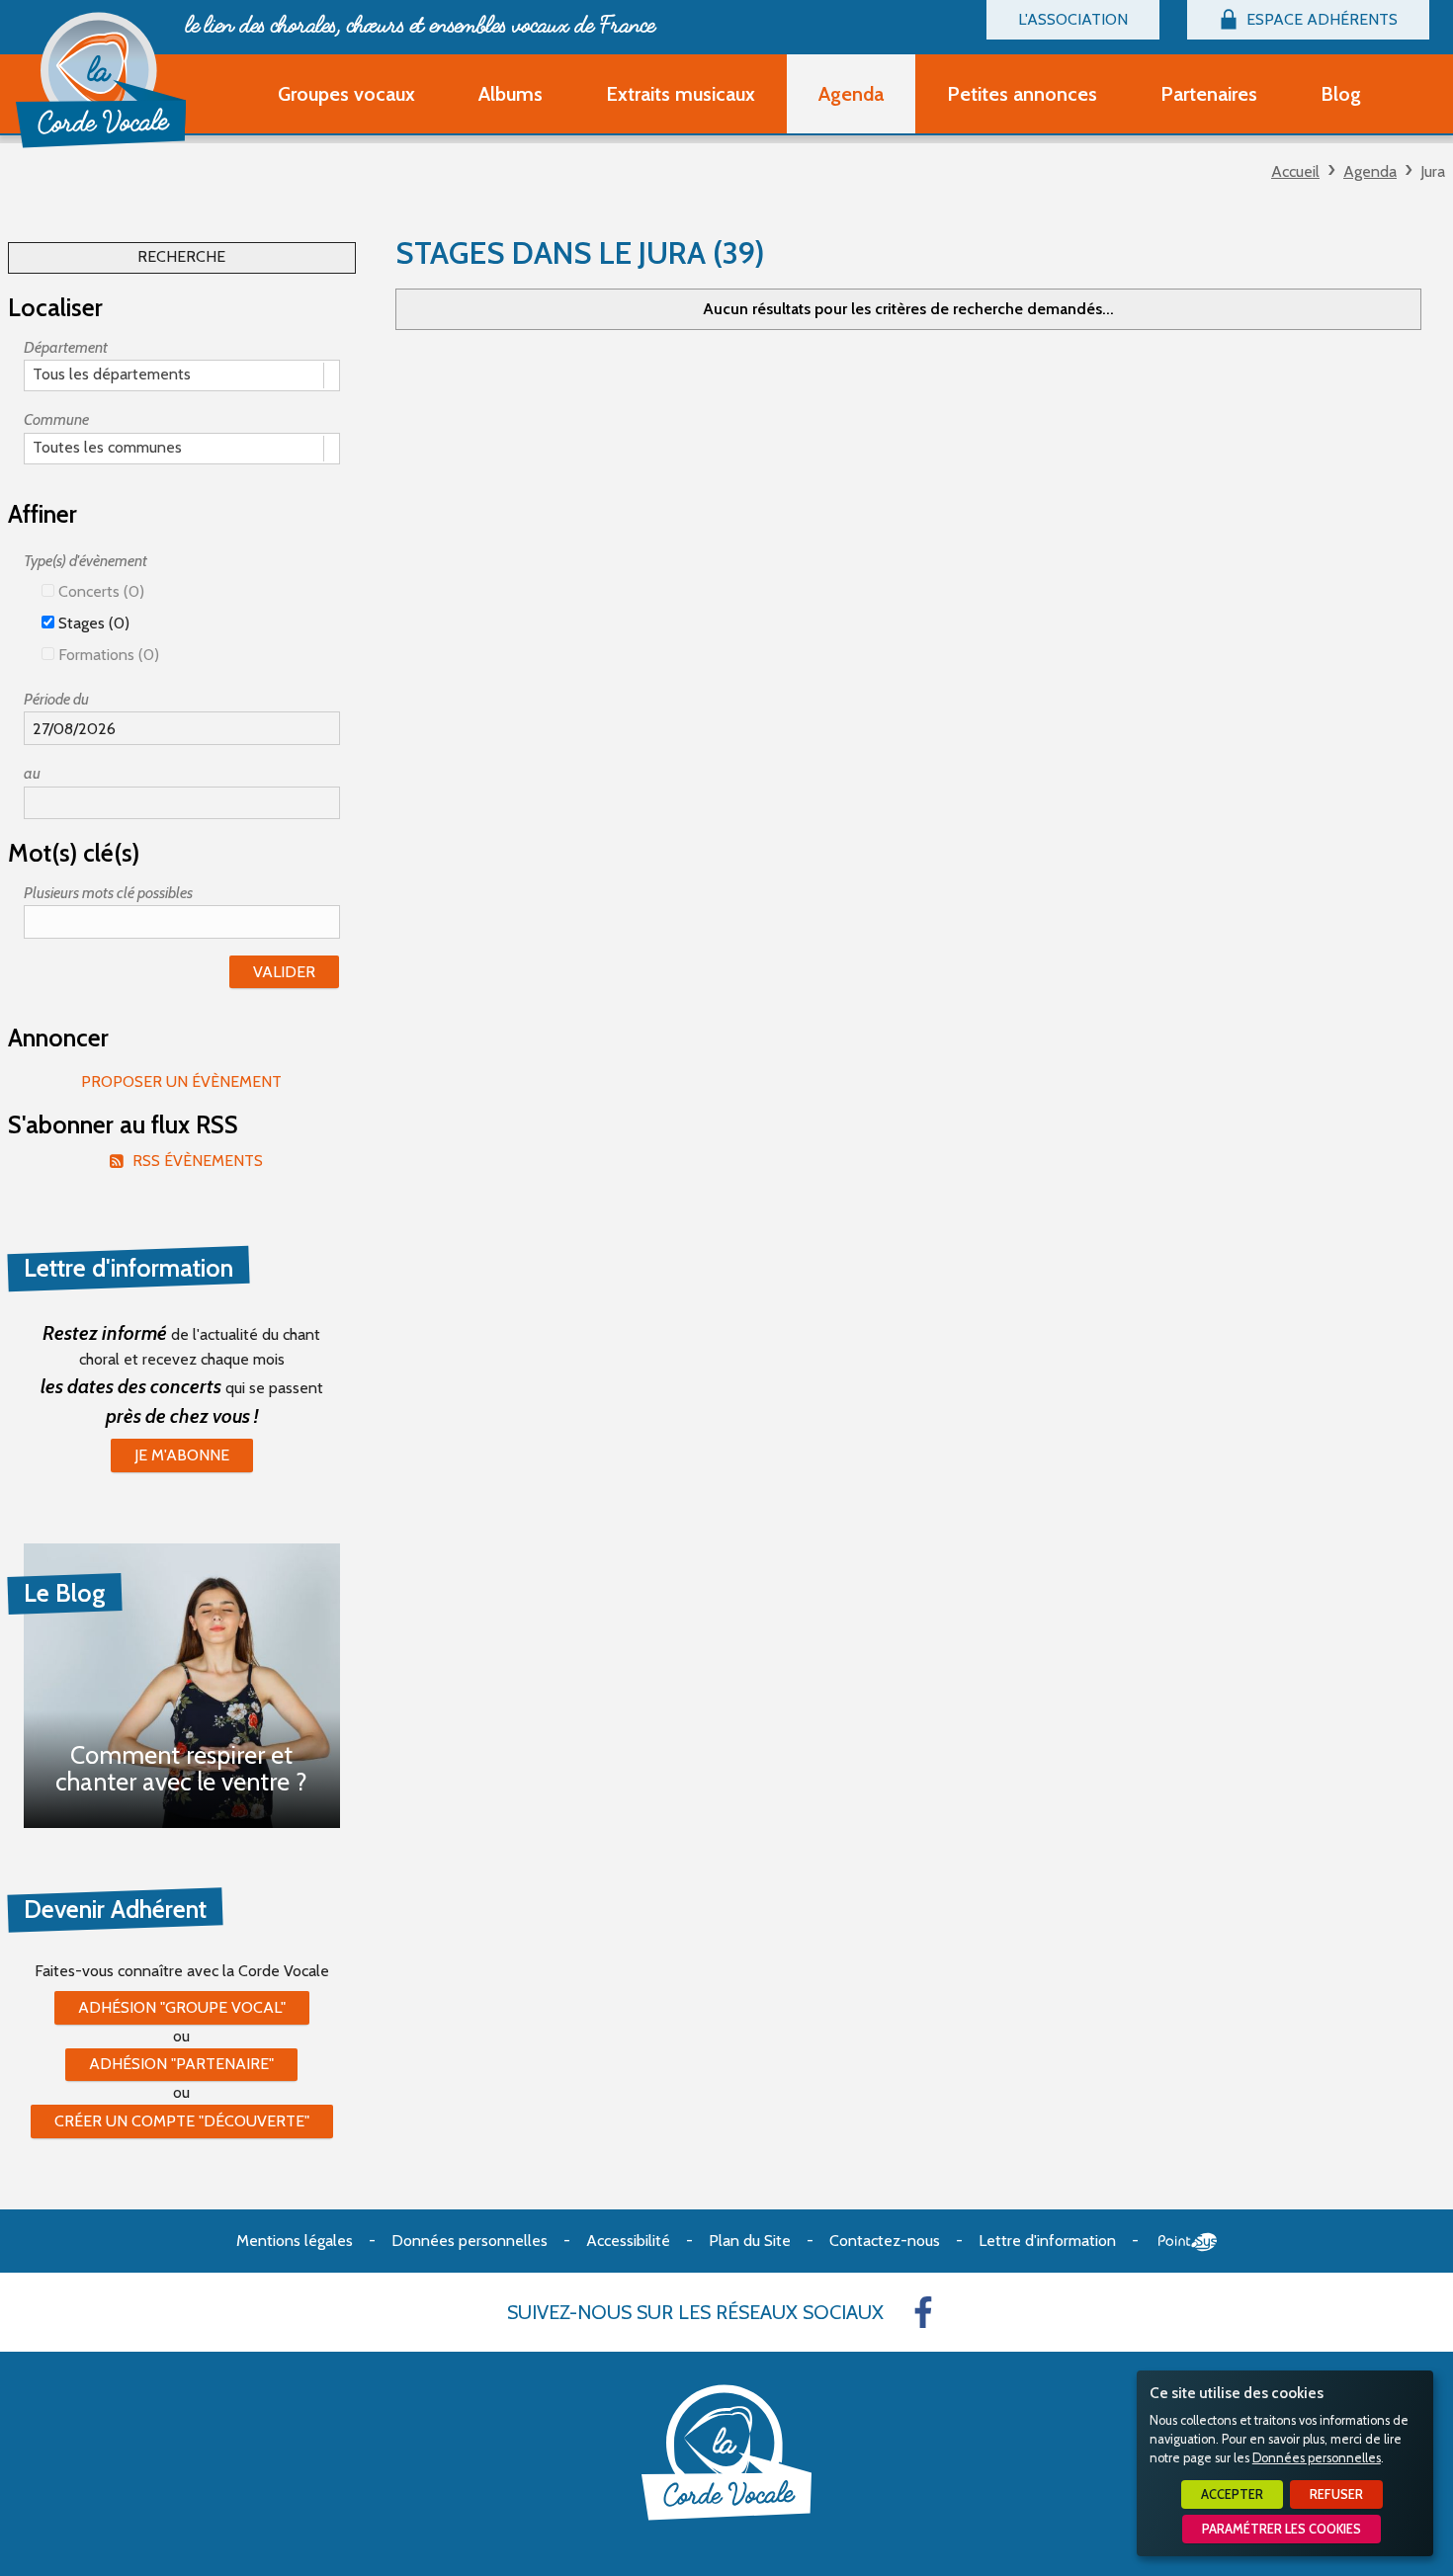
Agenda (1370, 171)
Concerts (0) (99, 591)
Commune (56, 419)
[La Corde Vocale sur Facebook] (923, 2312)
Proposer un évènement (181, 1081)
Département (66, 347)
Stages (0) (92, 623)
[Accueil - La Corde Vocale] (101, 80)
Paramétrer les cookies (1282, 2529)
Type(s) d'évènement (85, 561)
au (32, 773)
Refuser (1336, 2494)
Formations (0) (107, 655)
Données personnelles (1317, 2458)
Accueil (1295, 171)
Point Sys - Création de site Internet (1188, 2242)
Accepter (1232, 2494)
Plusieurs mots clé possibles (108, 893)
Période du (56, 699)
